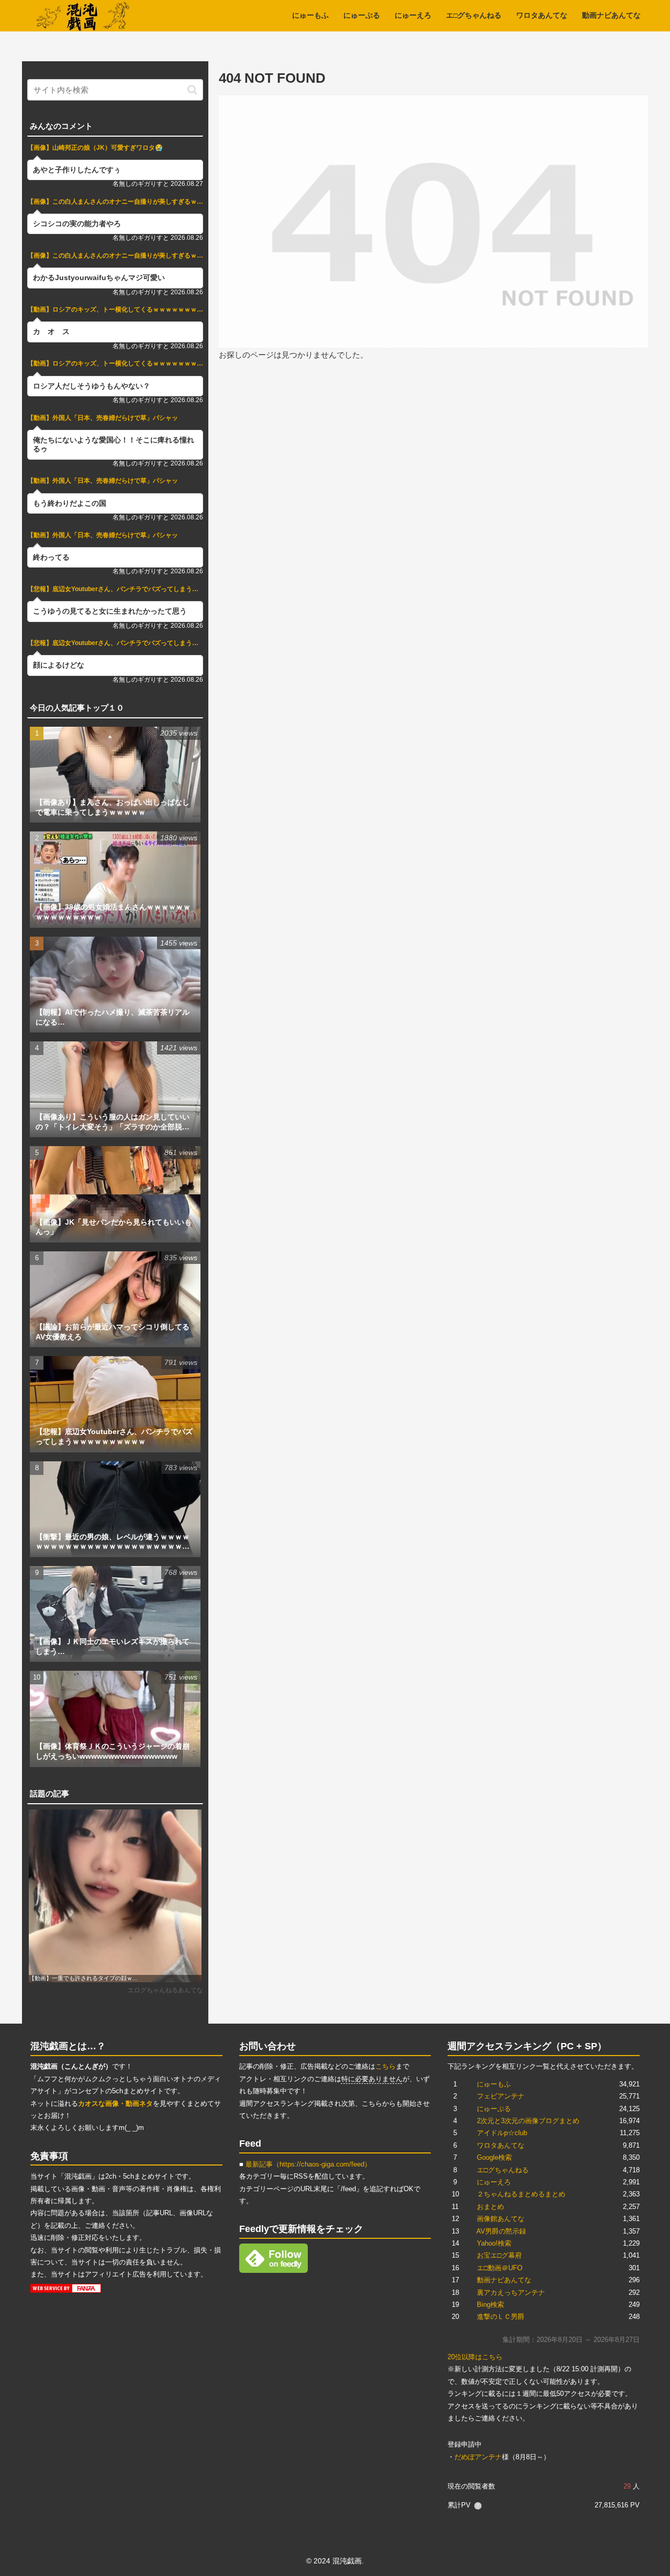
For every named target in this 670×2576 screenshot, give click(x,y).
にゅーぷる (494, 2109)
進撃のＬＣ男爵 (501, 2317)
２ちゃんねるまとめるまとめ (521, 2194)
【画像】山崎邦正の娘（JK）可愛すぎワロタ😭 (95, 148)
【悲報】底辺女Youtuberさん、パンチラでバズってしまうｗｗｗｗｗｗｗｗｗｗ (115, 589)
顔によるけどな (59, 665)
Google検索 (494, 2157)
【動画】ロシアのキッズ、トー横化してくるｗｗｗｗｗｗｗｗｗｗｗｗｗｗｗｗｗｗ (115, 309)
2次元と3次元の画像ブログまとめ (528, 2121)
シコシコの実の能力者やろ (77, 224)
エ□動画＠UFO (500, 2268)
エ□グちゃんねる (503, 2170)
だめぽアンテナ (478, 2457)
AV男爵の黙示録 (501, 2231)
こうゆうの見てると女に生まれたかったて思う (110, 611)
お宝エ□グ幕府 (499, 2255)
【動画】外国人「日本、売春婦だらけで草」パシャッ (103, 418)
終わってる (51, 557)
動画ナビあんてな (504, 2280)
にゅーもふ (494, 2084)
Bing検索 (490, 2305)
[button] (192, 90)
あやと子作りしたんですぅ (77, 170)
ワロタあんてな (501, 2145)
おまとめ (490, 2207)
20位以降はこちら (475, 2357)
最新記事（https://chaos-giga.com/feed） (308, 2164)
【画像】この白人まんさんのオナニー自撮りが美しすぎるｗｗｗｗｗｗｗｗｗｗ (115, 202)
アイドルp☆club (502, 2133)
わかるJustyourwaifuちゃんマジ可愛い (99, 278)
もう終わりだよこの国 (70, 503)
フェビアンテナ (501, 2096)
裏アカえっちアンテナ (511, 2292)
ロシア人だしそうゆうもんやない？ (92, 386)
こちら (386, 2066)
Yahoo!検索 (494, 2243)
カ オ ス (51, 332)
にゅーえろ (494, 2182)
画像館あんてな (501, 2219)
